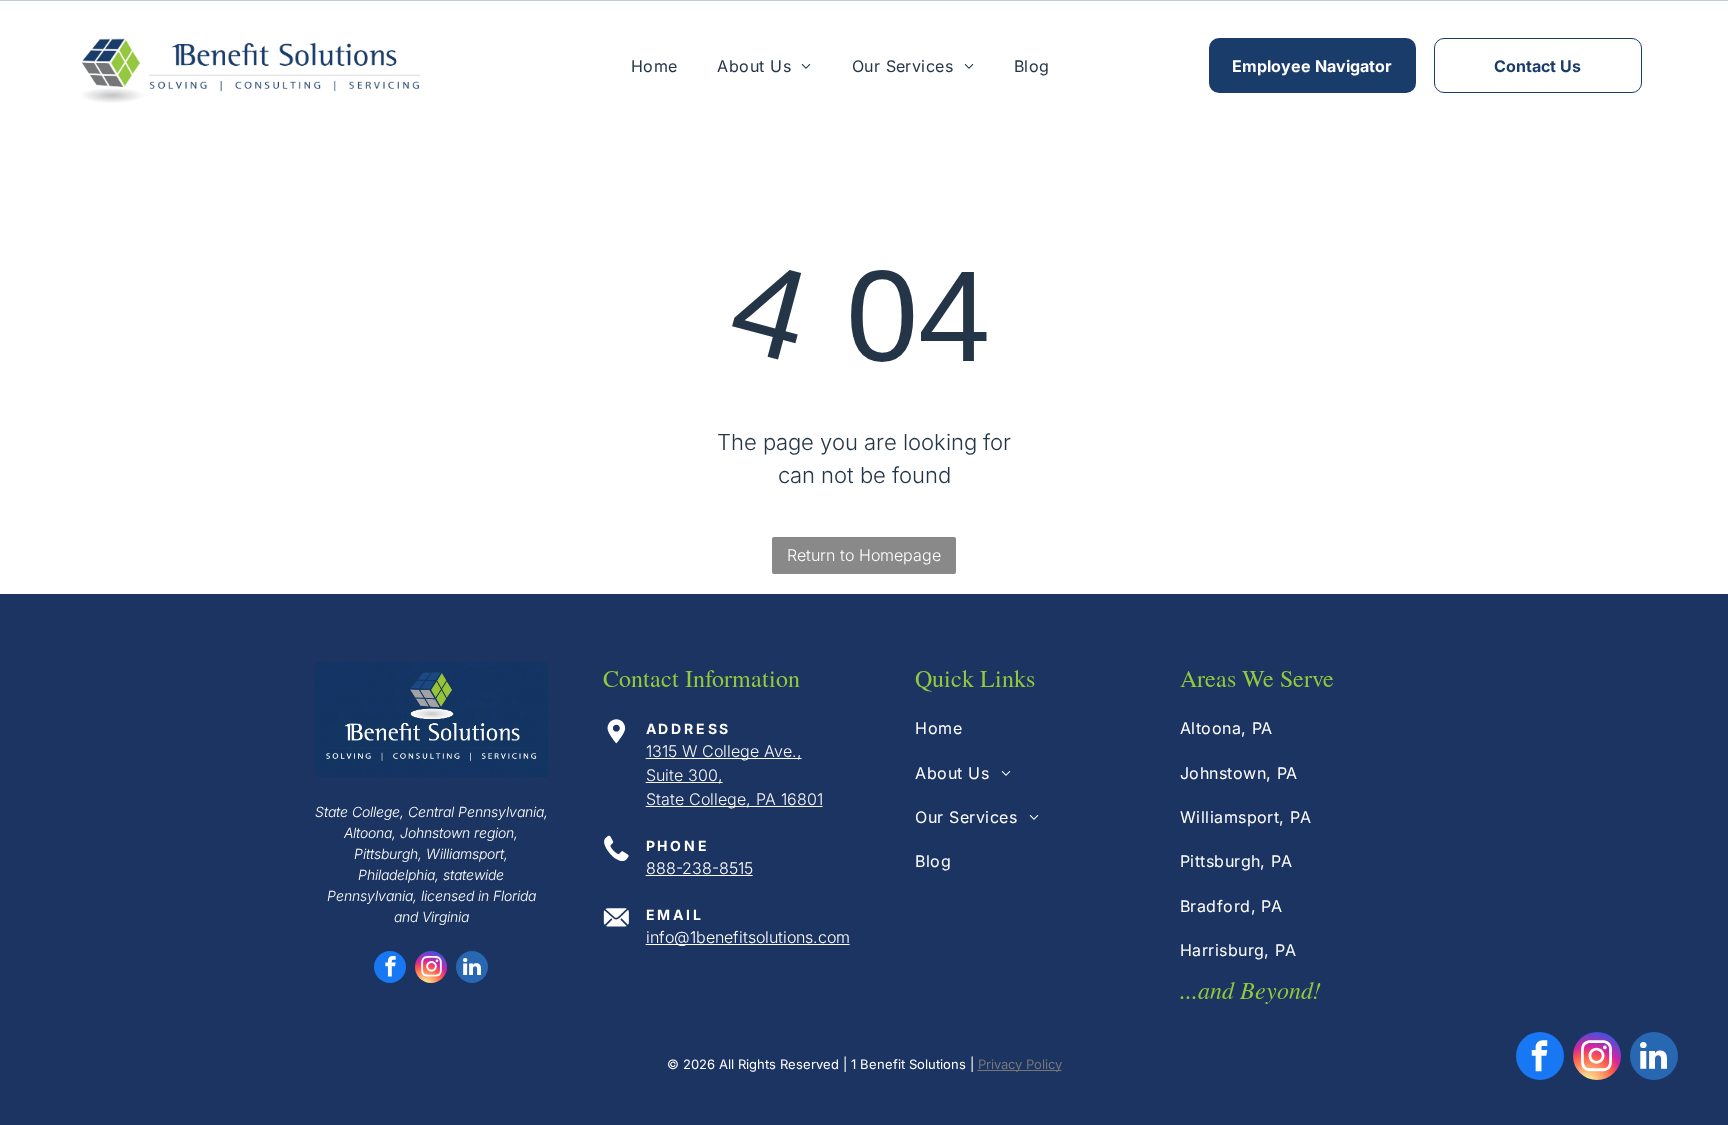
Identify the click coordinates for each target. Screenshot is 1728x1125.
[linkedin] (472, 969)
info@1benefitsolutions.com (748, 937)
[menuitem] (654, 65)
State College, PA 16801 (734, 799)
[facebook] (390, 969)
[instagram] (431, 969)
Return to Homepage (864, 555)
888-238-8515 (699, 868)
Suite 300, (684, 775)
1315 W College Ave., (724, 751)
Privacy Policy (1020, 1064)
